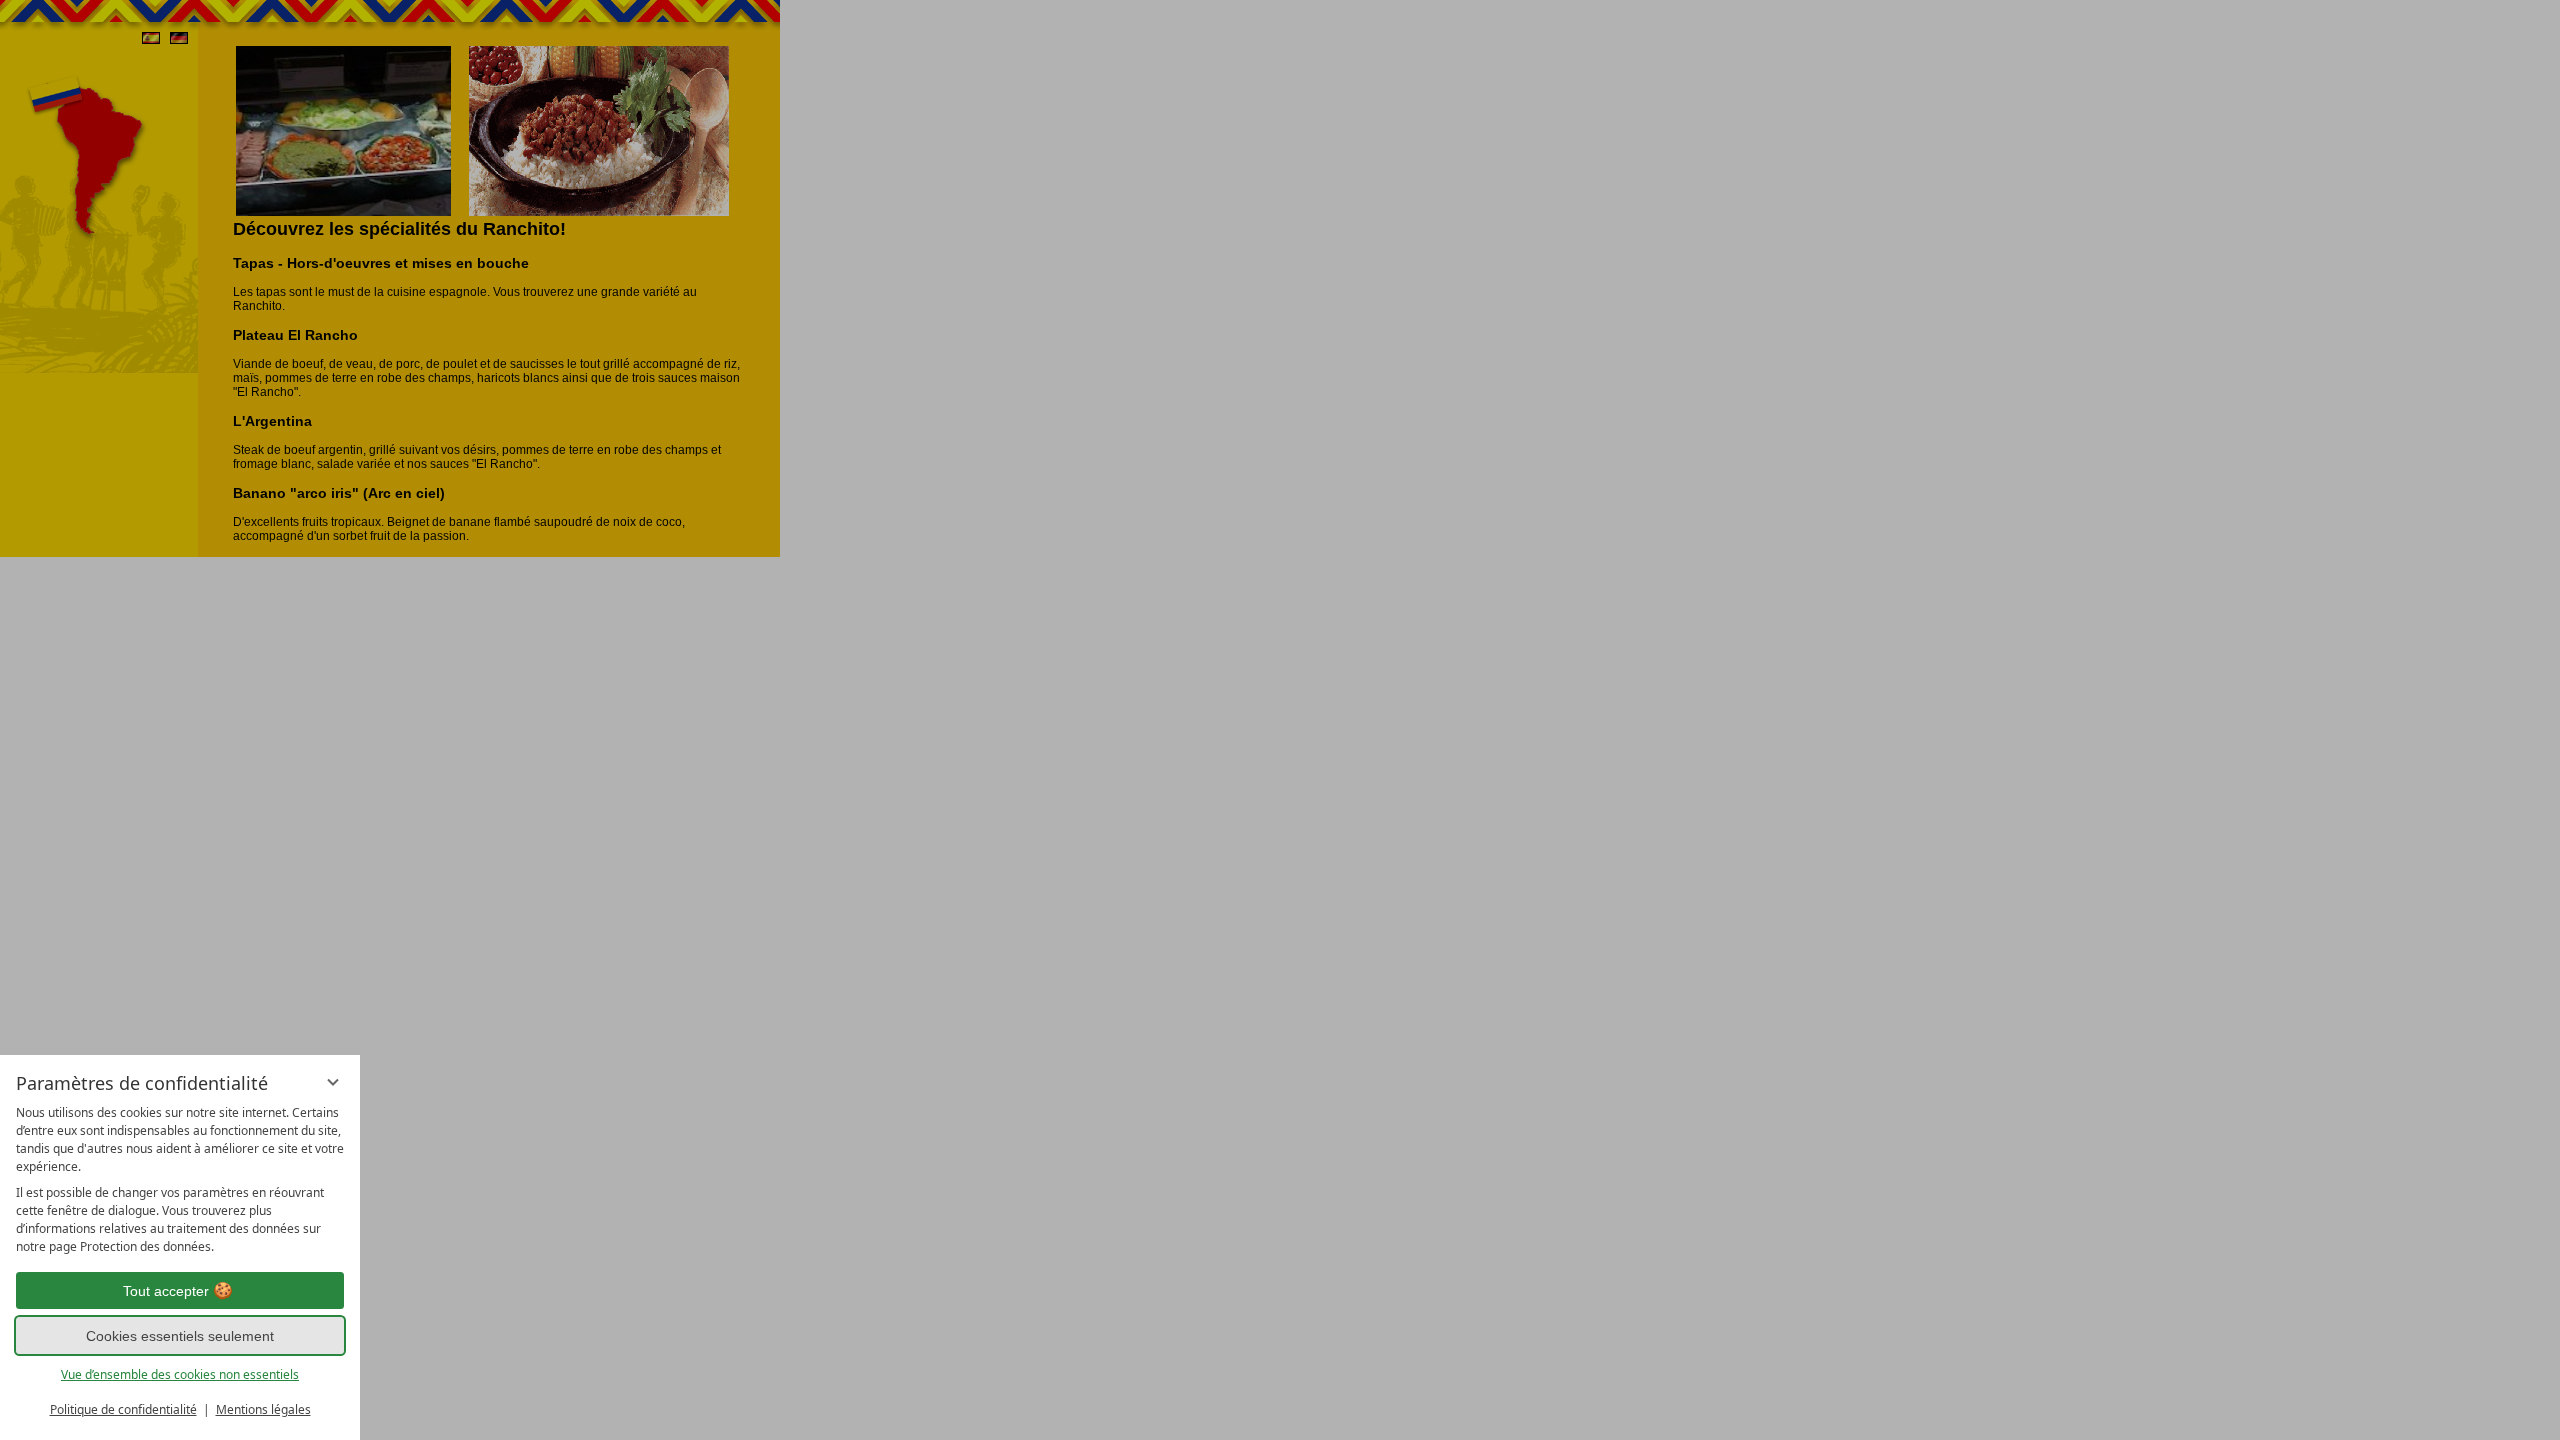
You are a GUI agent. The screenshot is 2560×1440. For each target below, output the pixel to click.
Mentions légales (263, 1409)
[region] (180, 1180)
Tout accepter (166, 1291)
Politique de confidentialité (123, 1409)
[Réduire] (333, 1082)
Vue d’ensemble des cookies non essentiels (180, 1374)
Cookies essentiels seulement (180, 1336)
